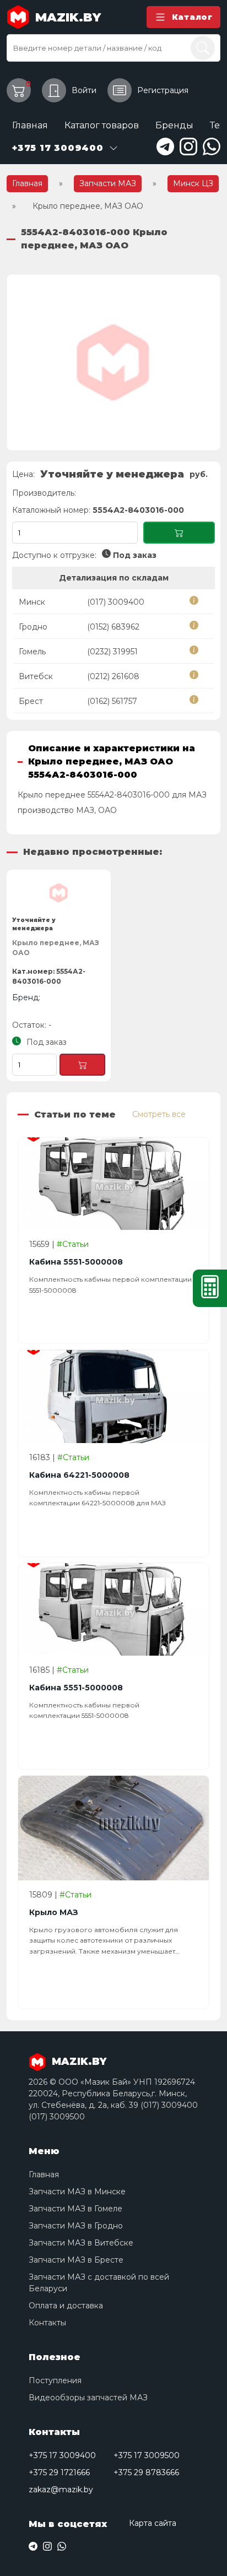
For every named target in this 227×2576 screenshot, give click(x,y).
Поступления (55, 2380)
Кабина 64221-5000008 (79, 1475)
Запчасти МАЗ (108, 183)
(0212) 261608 (113, 676)
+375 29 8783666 (146, 2472)
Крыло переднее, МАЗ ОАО (56, 948)
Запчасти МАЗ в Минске (77, 2192)
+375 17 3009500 (147, 2455)
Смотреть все (159, 1114)
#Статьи (73, 1244)
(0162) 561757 (112, 701)
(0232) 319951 (112, 652)
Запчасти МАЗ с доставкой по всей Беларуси (99, 2283)
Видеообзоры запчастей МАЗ (88, 2398)
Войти (84, 90)
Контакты (47, 2323)
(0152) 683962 (113, 627)
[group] (113, 362)
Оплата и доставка (66, 2306)
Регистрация (163, 90)
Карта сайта (153, 2523)
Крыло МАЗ (54, 1912)
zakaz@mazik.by (61, 2490)
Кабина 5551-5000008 (76, 1262)
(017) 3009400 (116, 602)
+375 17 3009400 (62, 2455)
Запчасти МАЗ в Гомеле (75, 2209)
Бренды (174, 125)
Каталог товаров (102, 125)
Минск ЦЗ (193, 183)
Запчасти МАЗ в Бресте (76, 2260)
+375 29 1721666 (59, 2472)
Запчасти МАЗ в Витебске (81, 2243)
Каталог (192, 17)
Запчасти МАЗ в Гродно (76, 2226)
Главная (30, 125)
